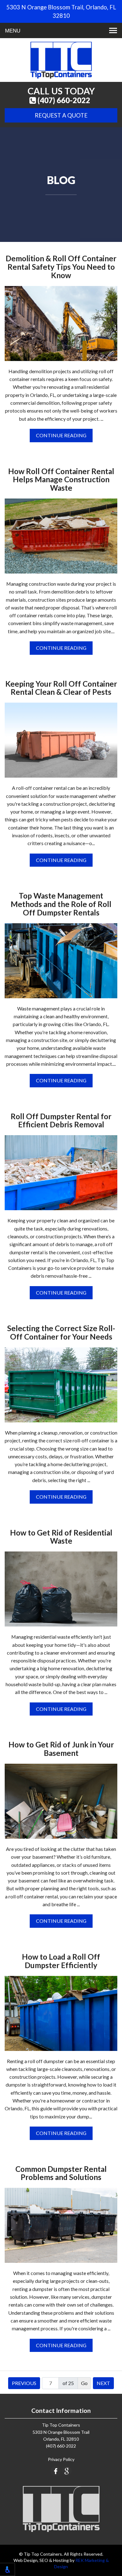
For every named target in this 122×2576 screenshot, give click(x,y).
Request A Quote (61, 115)
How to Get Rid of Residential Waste (61, 1537)
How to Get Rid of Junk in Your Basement (61, 1749)
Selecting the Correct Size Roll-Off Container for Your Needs (61, 1333)
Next (103, 2383)
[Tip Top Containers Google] (67, 2471)
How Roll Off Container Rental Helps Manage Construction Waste (61, 480)
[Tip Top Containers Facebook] (56, 2471)
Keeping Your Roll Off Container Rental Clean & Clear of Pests (61, 688)
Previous (24, 2383)
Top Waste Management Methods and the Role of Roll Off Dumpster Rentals (61, 904)
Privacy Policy (61, 2459)
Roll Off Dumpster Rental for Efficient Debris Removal (61, 1121)
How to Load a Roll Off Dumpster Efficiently (61, 1961)
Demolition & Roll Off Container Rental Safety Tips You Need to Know (61, 267)
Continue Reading (61, 435)
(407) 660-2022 (63, 100)
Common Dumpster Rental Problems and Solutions (61, 2173)
